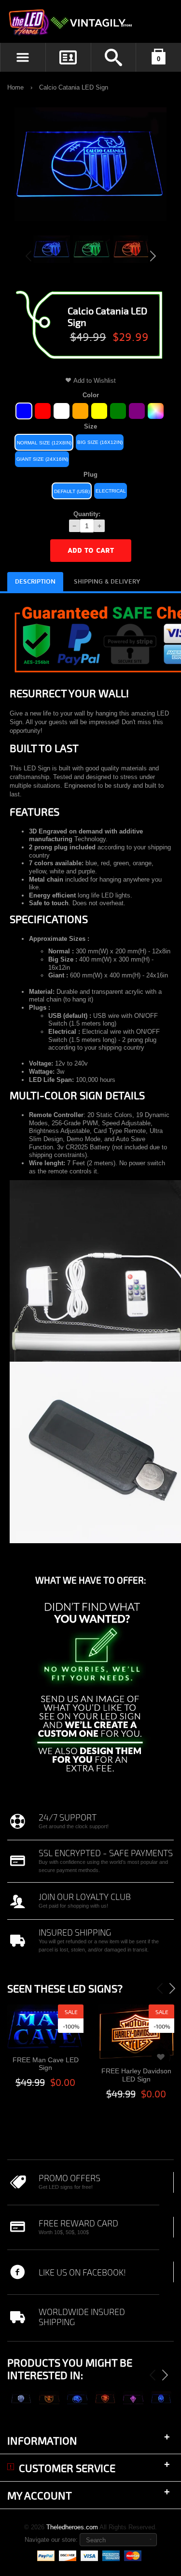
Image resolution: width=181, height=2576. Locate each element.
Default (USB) (72, 491)
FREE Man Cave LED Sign (46, 2064)
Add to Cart (91, 551)
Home (15, 87)
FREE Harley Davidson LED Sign (136, 2075)
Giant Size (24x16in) (42, 459)
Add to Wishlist (95, 381)
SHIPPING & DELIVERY (107, 582)
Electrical (111, 491)
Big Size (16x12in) (100, 442)
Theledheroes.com (72, 2527)
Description (35, 582)
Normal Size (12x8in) (44, 443)
